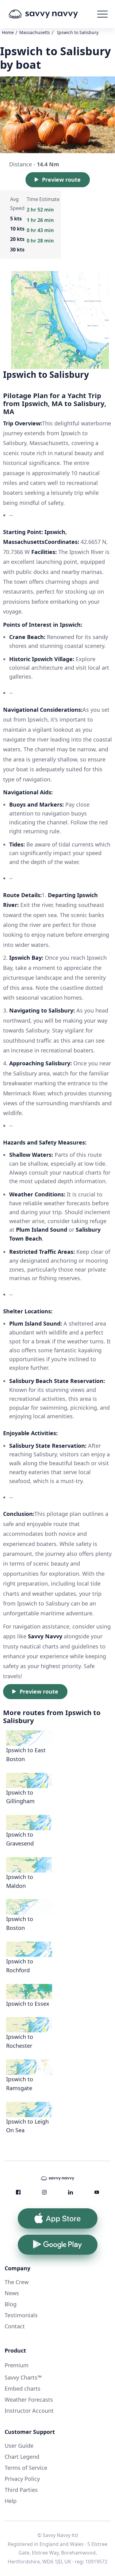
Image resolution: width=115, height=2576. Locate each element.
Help (11, 2501)
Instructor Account (29, 2411)
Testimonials (21, 2315)
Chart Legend (22, 2457)
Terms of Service (26, 2468)
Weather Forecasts (29, 2400)
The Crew (17, 2282)
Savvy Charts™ (23, 2377)
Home (8, 32)
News (12, 2293)
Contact (15, 2326)
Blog (11, 2304)
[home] (52, 14)
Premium (17, 2365)
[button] (102, 14)
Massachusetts (35, 32)
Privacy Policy (22, 2479)
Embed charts (23, 2388)
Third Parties (21, 2490)
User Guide (19, 2446)
